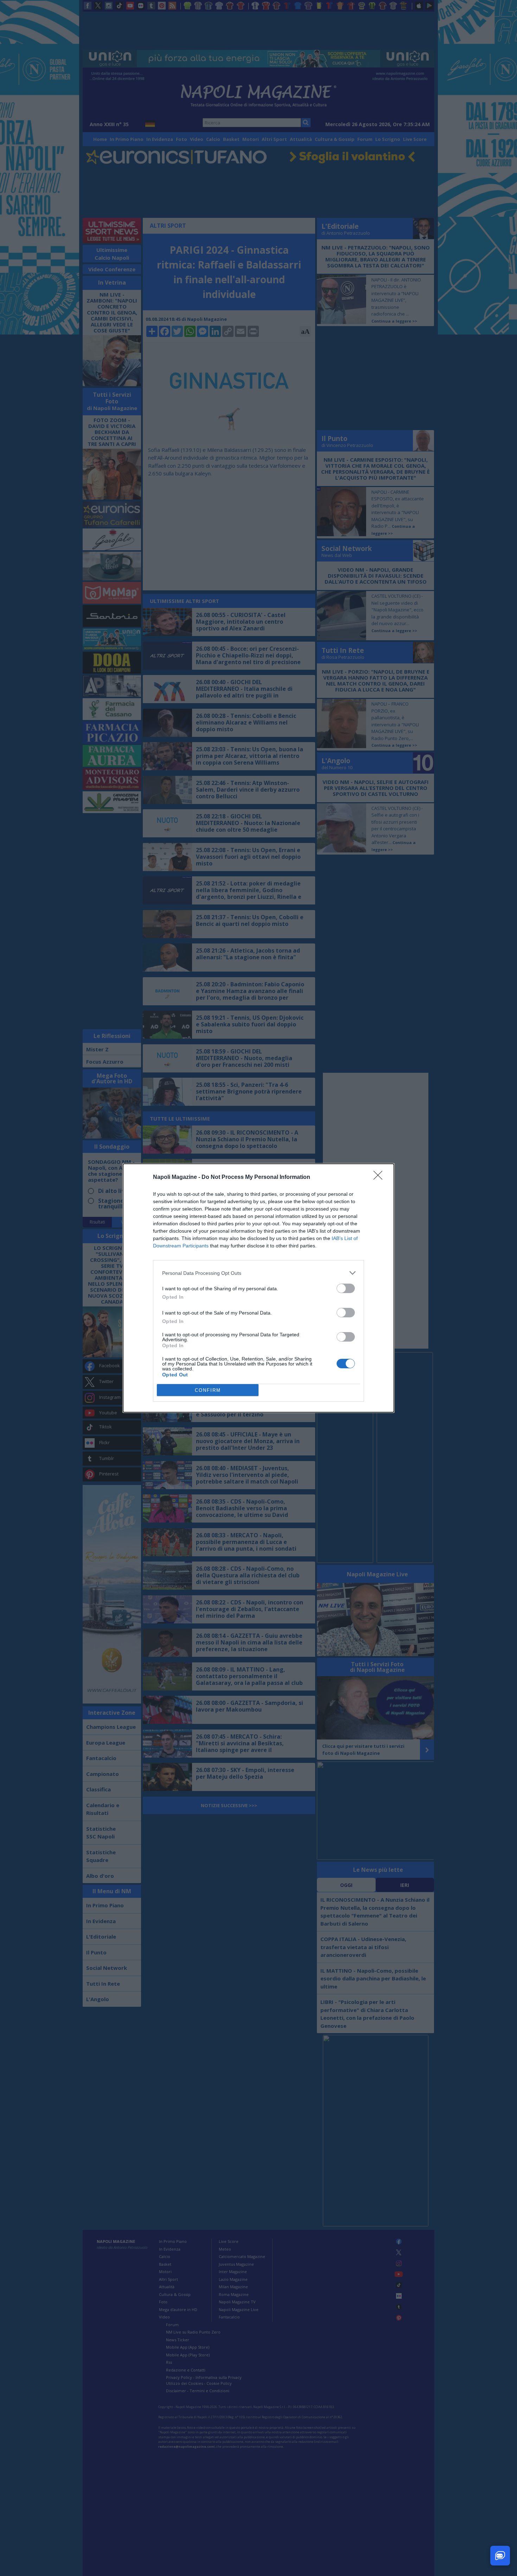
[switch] (346, 1288)
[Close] (380, 1177)
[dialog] (258, 1288)
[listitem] (258, 1273)
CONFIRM (208, 1390)
